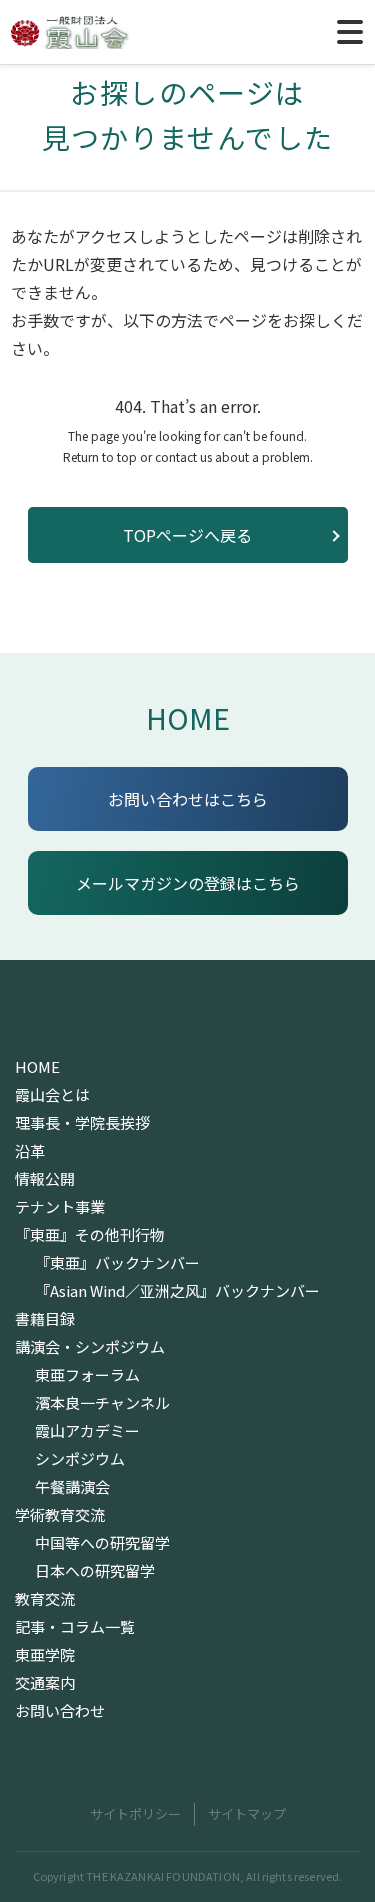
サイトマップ (247, 1813)
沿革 (30, 1151)
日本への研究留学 (95, 1571)
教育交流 (45, 1599)
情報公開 (45, 1179)
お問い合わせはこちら (188, 799)
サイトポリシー (135, 1813)
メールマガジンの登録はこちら (188, 883)
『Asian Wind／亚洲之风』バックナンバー (177, 1291)
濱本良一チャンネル (102, 1403)
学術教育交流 (60, 1515)
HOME (188, 717)
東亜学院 (45, 1655)
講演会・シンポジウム (90, 1347)
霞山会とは (52, 1095)
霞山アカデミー (87, 1431)
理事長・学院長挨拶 (82, 1123)
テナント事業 (60, 1207)
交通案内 (45, 1683)
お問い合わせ (60, 1711)
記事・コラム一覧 (75, 1627)
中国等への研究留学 (102, 1543)
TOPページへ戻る (187, 535)
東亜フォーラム (87, 1375)
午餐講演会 (72, 1487)
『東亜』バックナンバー (117, 1263)
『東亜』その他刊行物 (90, 1235)
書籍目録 (45, 1319)
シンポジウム (80, 1459)
